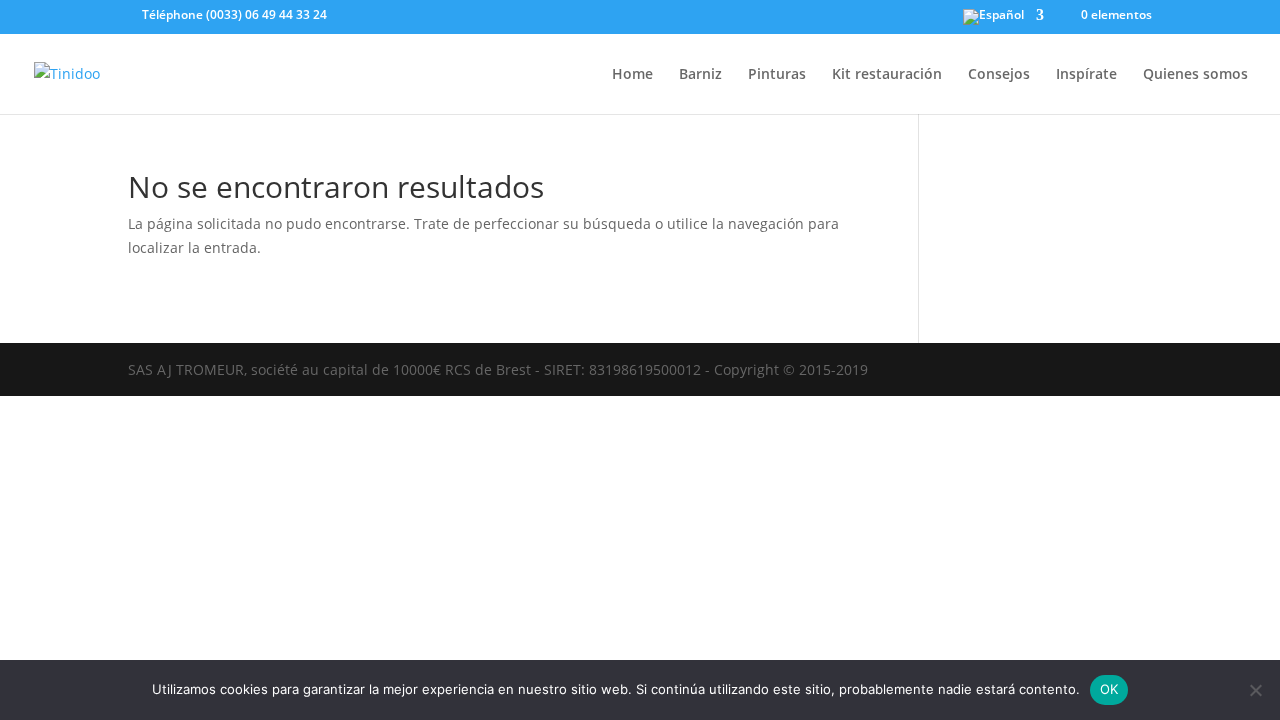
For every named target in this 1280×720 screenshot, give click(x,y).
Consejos (999, 75)
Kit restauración (887, 75)
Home (632, 75)
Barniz (700, 75)
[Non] (1255, 690)
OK (1109, 689)
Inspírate (1086, 75)
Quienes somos (1195, 75)
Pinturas (777, 75)
